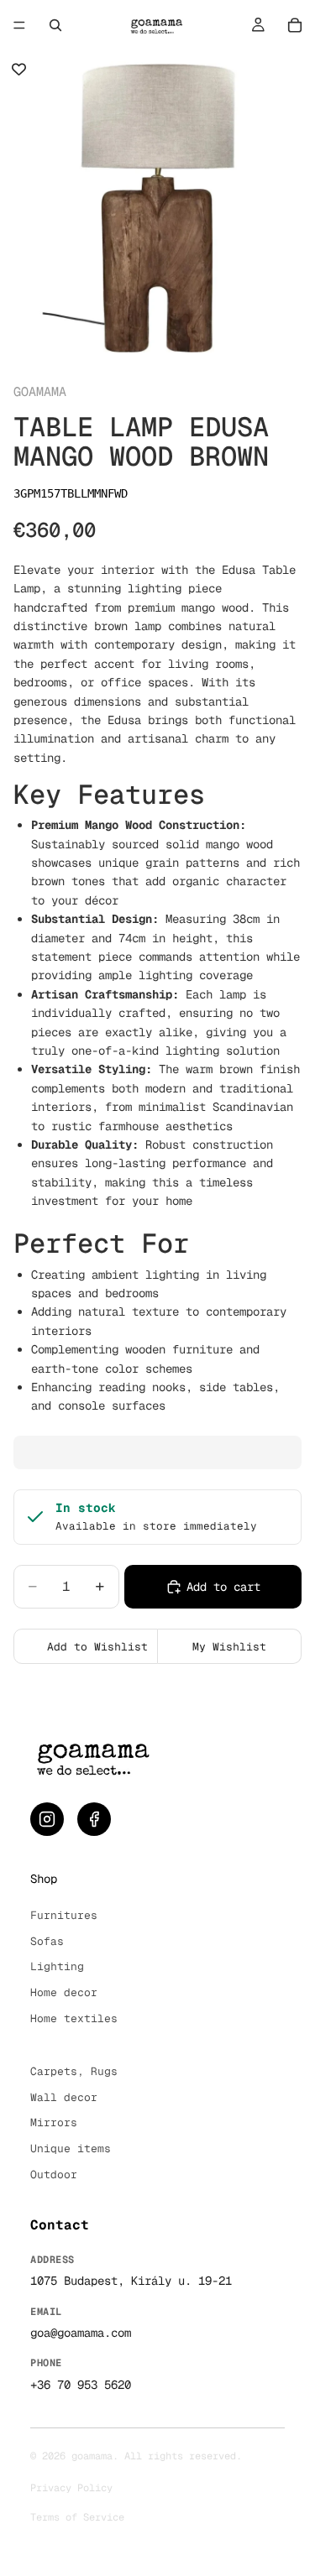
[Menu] (19, 25)
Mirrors (54, 2122)
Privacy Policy (71, 2488)
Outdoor (54, 2174)
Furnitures (64, 1915)
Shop (44, 1879)
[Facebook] (94, 1819)
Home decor (64, 1992)
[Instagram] (47, 1819)
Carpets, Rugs (74, 2071)
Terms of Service (77, 2517)
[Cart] (295, 25)
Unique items (71, 2148)
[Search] (55, 25)
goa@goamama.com (81, 2333)
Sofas (47, 1941)
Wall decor (64, 2097)
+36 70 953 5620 (81, 2385)
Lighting (57, 1966)
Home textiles (74, 2018)
